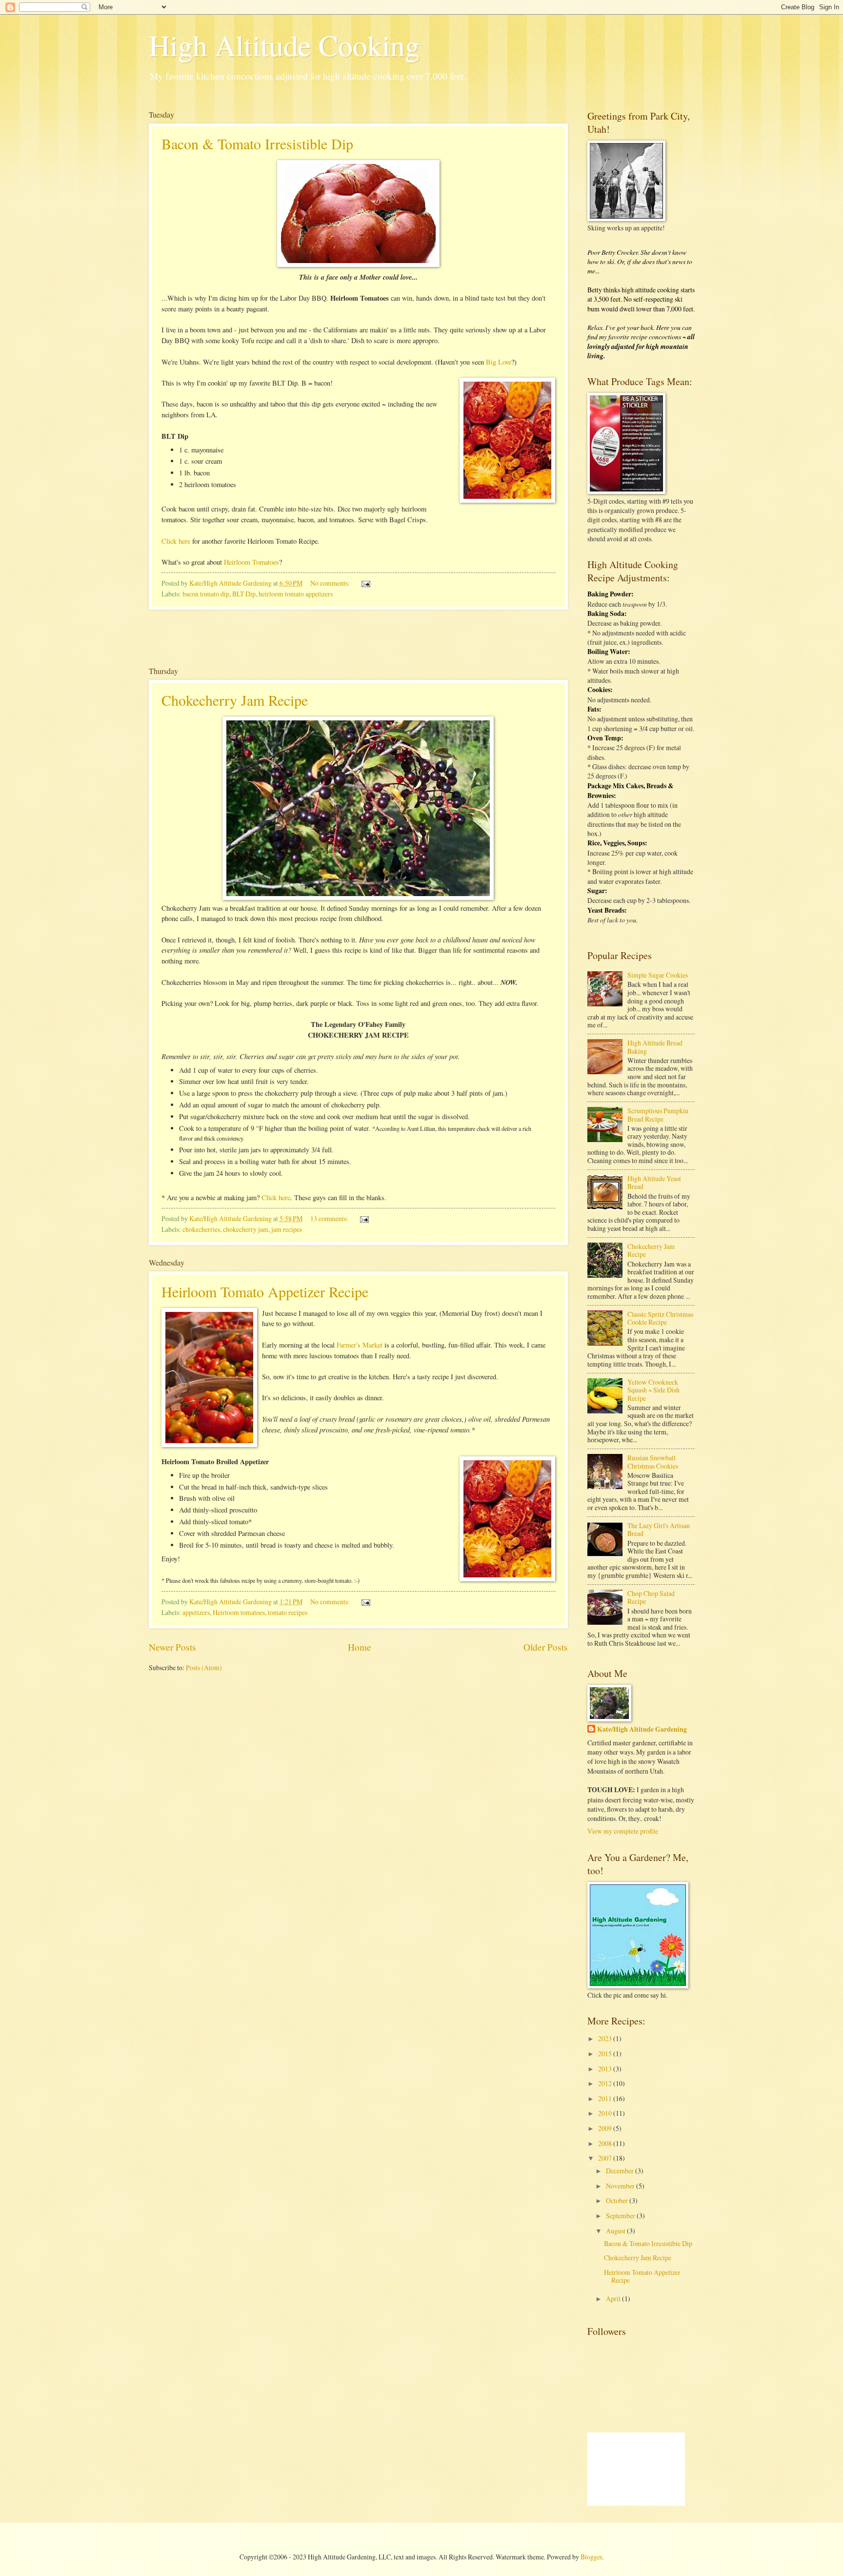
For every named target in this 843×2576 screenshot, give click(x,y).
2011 (606, 2098)
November (621, 2186)
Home (360, 1647)
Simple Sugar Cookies (658, 975)
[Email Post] (365, 583)
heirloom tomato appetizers (296, 594)
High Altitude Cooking (284, 45)
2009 (606, 2128)
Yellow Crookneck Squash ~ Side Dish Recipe (653, 1390)
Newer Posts (172, 1647)
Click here (176, 541)
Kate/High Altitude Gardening (642, 1729)
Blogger (591, 2557)
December (621, 2171)
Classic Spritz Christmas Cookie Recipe (660, 1318)
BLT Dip (244, 594)
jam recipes (287, 1229)
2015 (606, 2054)
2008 (606, 2143)
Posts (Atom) (204, 1667)
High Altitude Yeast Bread (654, 1183)
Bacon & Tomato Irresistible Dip (257, 143)
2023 (606, 2038)
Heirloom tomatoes (239, 1612)
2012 (606, 2083)
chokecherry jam (246, 1229)
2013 (606, 2069)
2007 (606, 2158)
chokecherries (201, 1229)
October (618, 2200)
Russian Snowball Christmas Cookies (653, 1462)
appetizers (196, 1612)
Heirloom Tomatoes (251, 562)
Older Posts (546, 1647)
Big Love (499, 362)
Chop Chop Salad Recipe (651, 1597)
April (614, 2299)
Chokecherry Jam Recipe (235, 700)
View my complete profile (623, 1831)
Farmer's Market (360, 1345)
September (621, 2216)
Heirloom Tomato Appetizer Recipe (265, 1291)
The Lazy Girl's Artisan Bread (659, 1530)
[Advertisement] (358, 637)
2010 (606, 2113)
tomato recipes (288, 1612)
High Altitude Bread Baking (655, 1047)
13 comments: (330, 1218)
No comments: (331, 583)
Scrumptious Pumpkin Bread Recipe (658, 1115)
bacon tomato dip (206, 594)
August (616, 2231)
